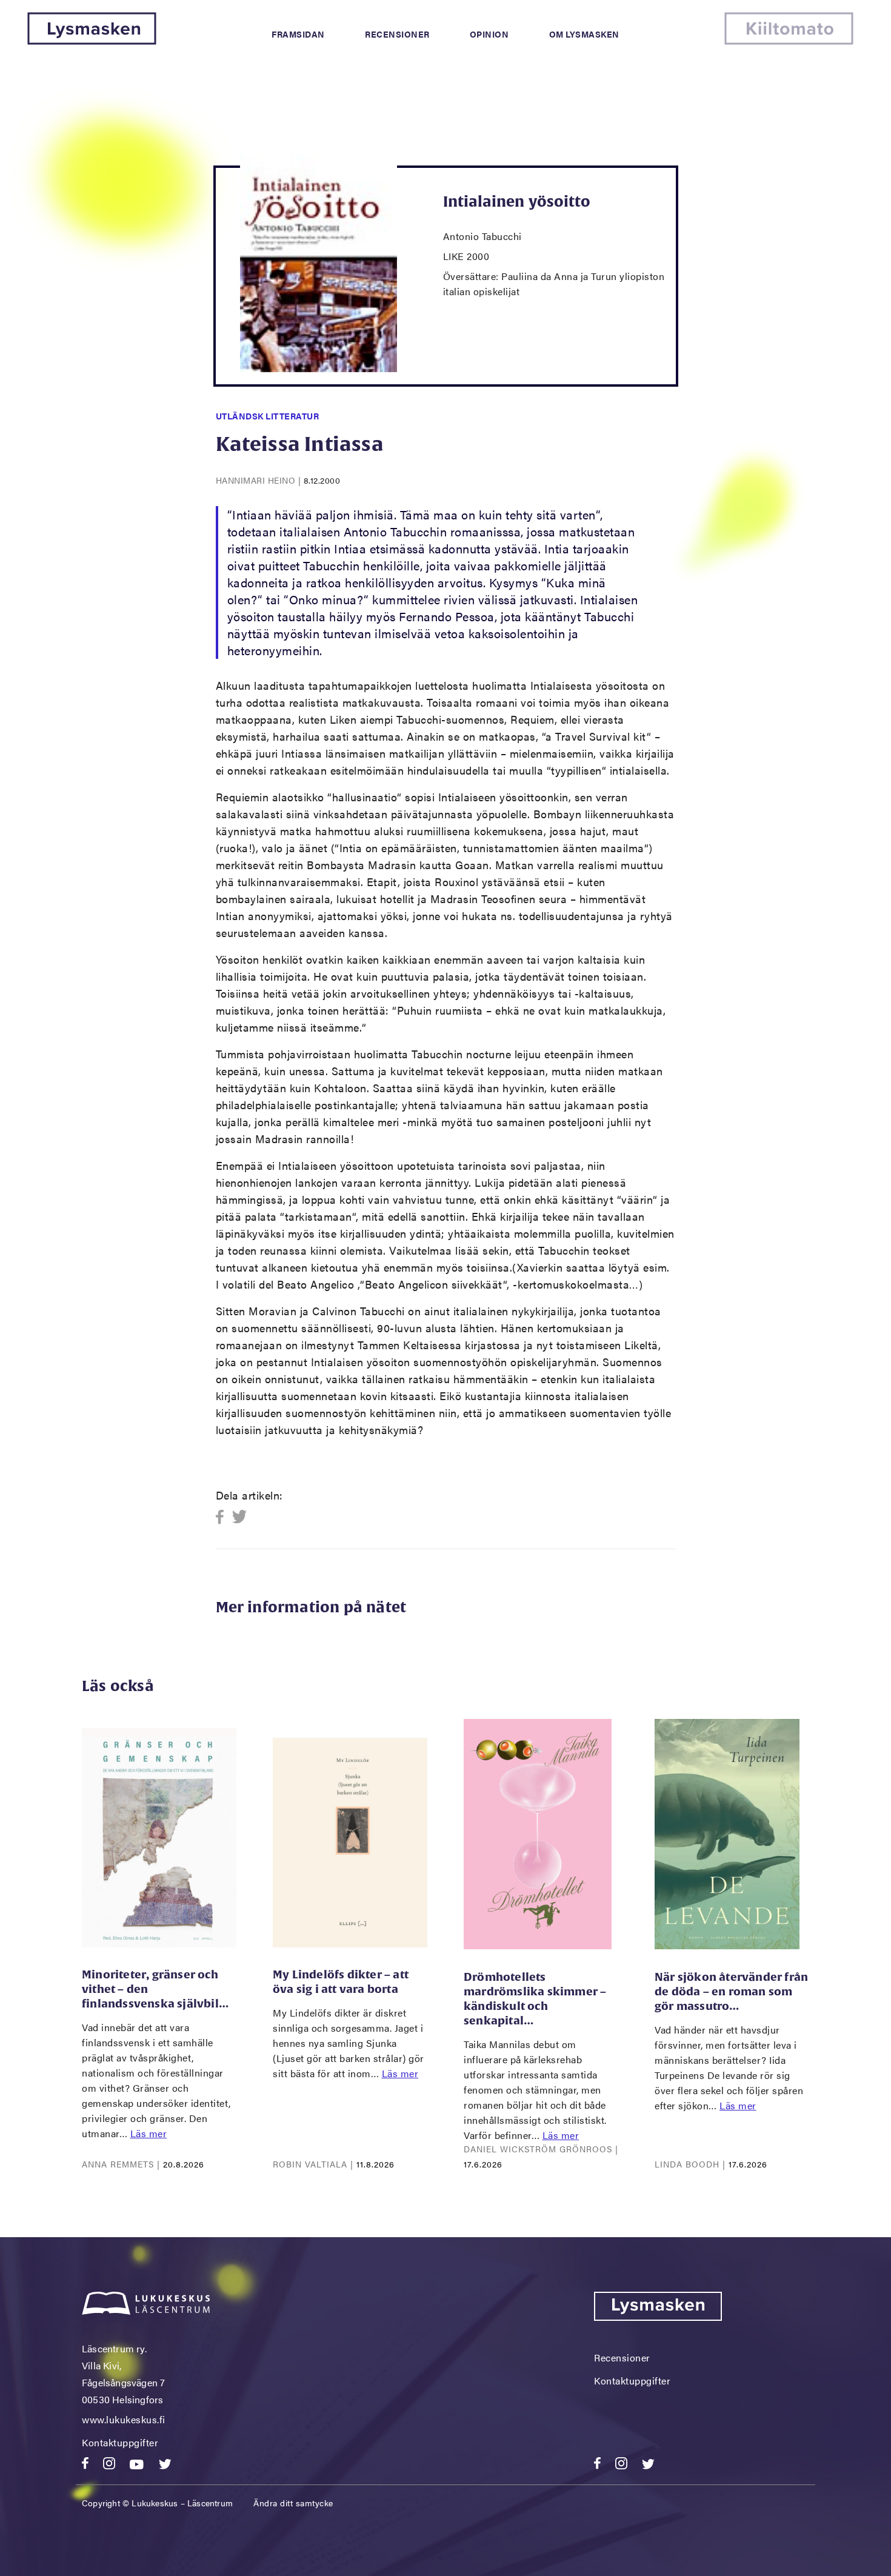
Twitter (240, 1517)
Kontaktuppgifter (120, 2442)
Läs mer (149, 2133)
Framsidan (298, 34)
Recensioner (397, 34)
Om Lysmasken (584, 34)
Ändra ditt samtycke (293, 2503)
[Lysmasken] (92, 41)
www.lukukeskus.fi (124, 2419)
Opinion (489, 34)
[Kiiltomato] (789, 41)
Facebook (223, 1517)
